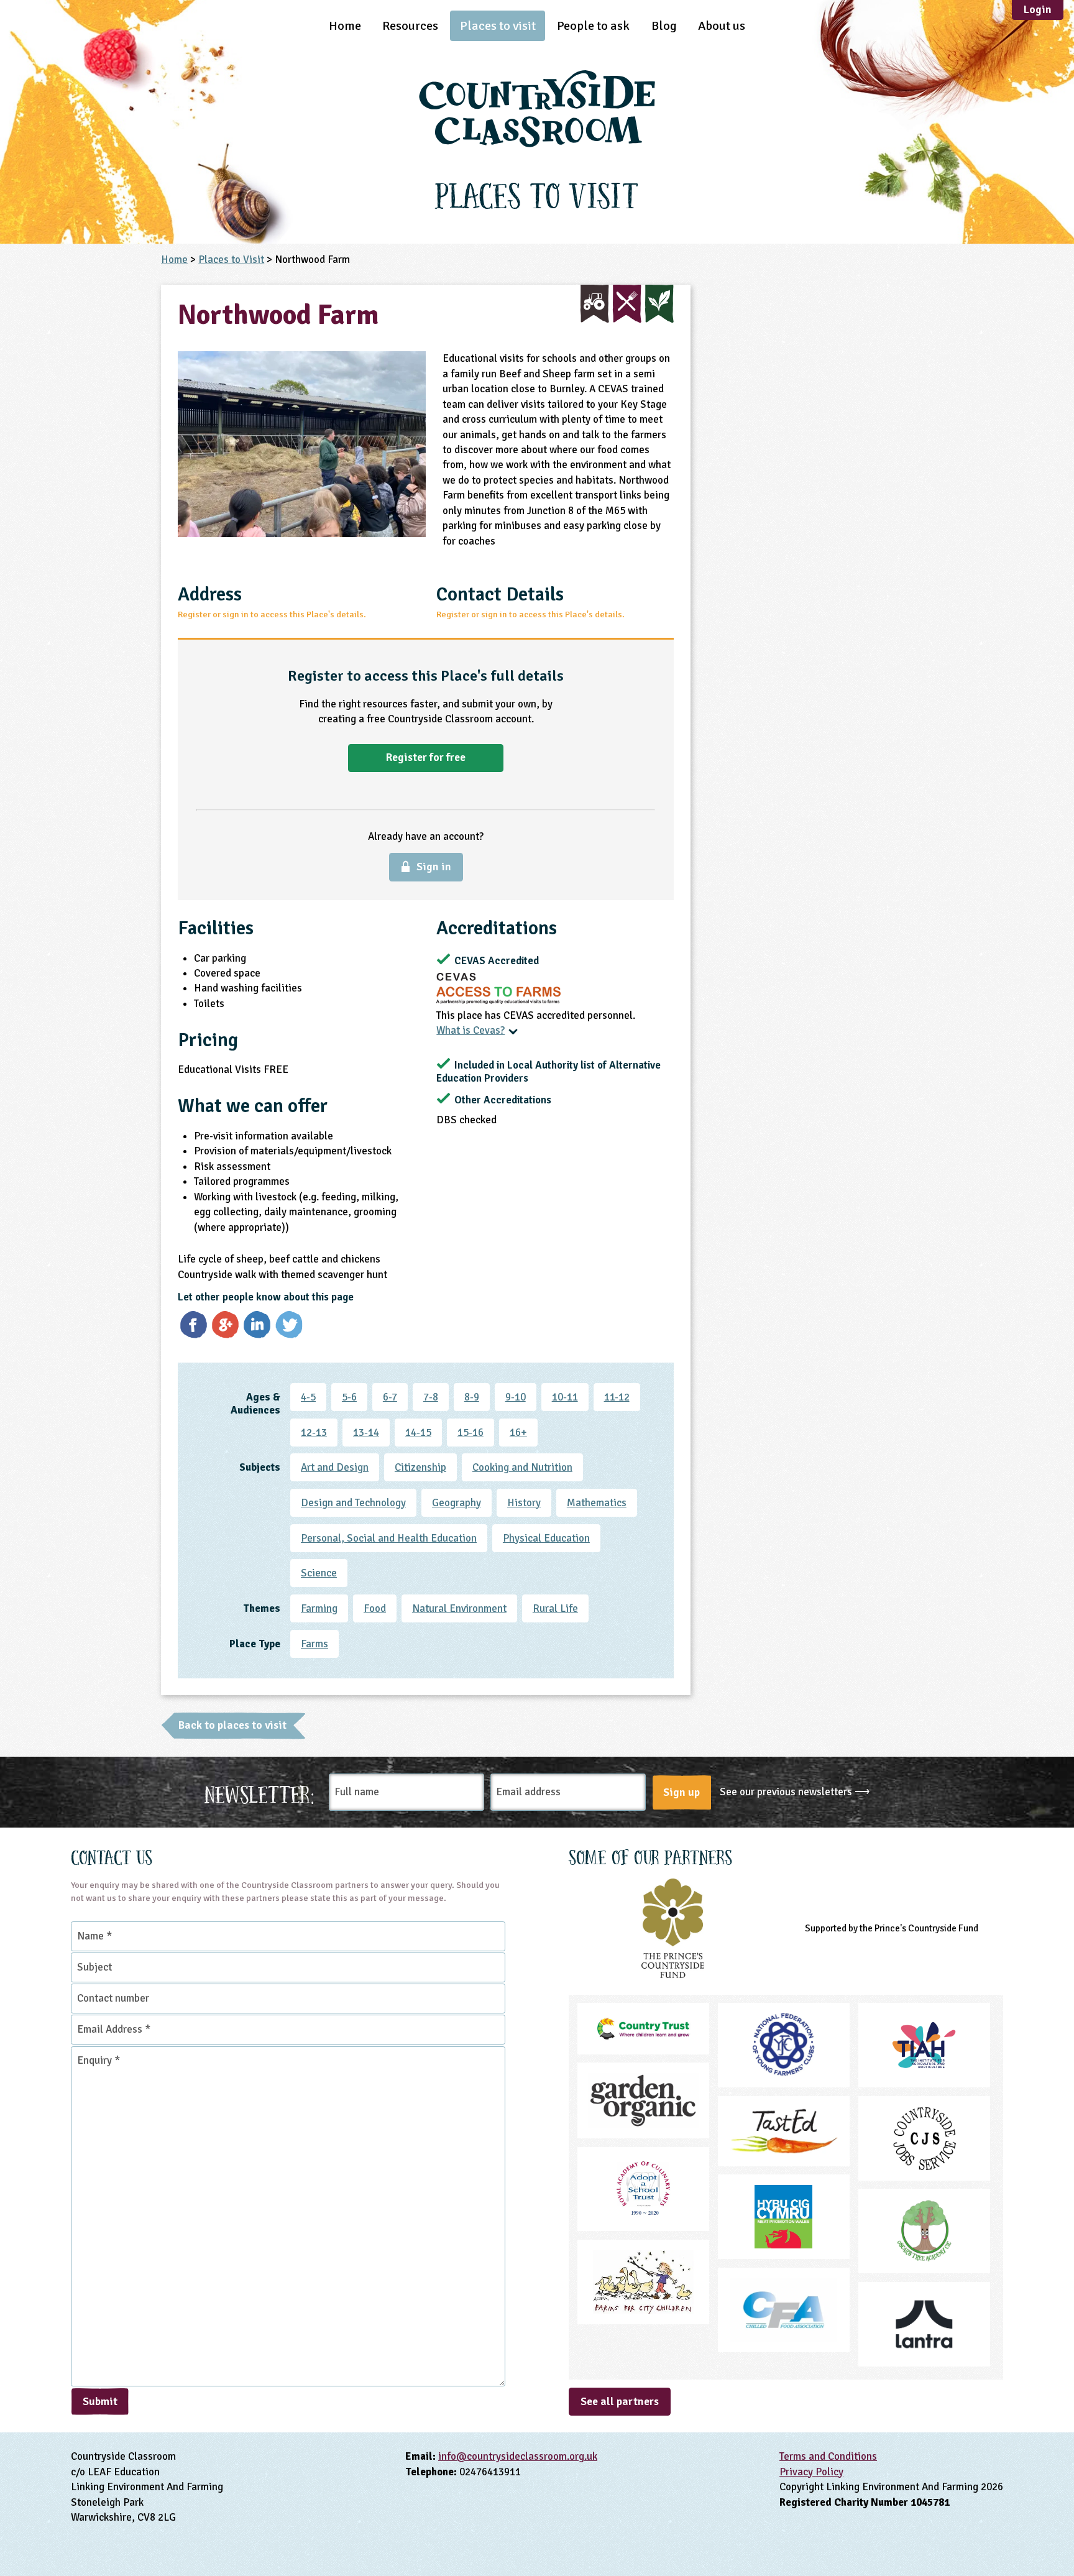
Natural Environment (459, 1608)
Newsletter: (259, 1792)
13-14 (366, 1433)
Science (319, 1573)
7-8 (431, 1397)
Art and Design (335, 1467)
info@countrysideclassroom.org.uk (518, 2456)
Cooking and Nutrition (522, 1467)
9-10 (516, 1397)
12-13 (314, 1433)
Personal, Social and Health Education (389, 1538)
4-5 (308, 1397)
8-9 (472, 1397)
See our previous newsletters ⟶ (795, 1792)
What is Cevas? (470, 1030)
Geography (457, 1503)
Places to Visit (231, 260)
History (524, 1503)
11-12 (617, 1397)
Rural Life (555, 1608)
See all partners (620, 2401)
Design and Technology (353, 1503)
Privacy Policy (811, 2472)
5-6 (349, 1397)
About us (722, 26)
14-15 (418, 1433)
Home (345, 26)
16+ (518, 1433)
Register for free (426, 757)
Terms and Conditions (828, 2456)
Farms (314, 1644)
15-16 (470, 1433)
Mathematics (597, 1503)
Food (375, 1608)
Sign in (434, 867)
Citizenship (420, 1467)
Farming (319, 1608)
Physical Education (546, 1538)
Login (1038, 9)
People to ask (593, 26)
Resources (410, 26)
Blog (664, 26)
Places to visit (498, 26)
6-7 (390, 1397)
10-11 (565, 1397)
